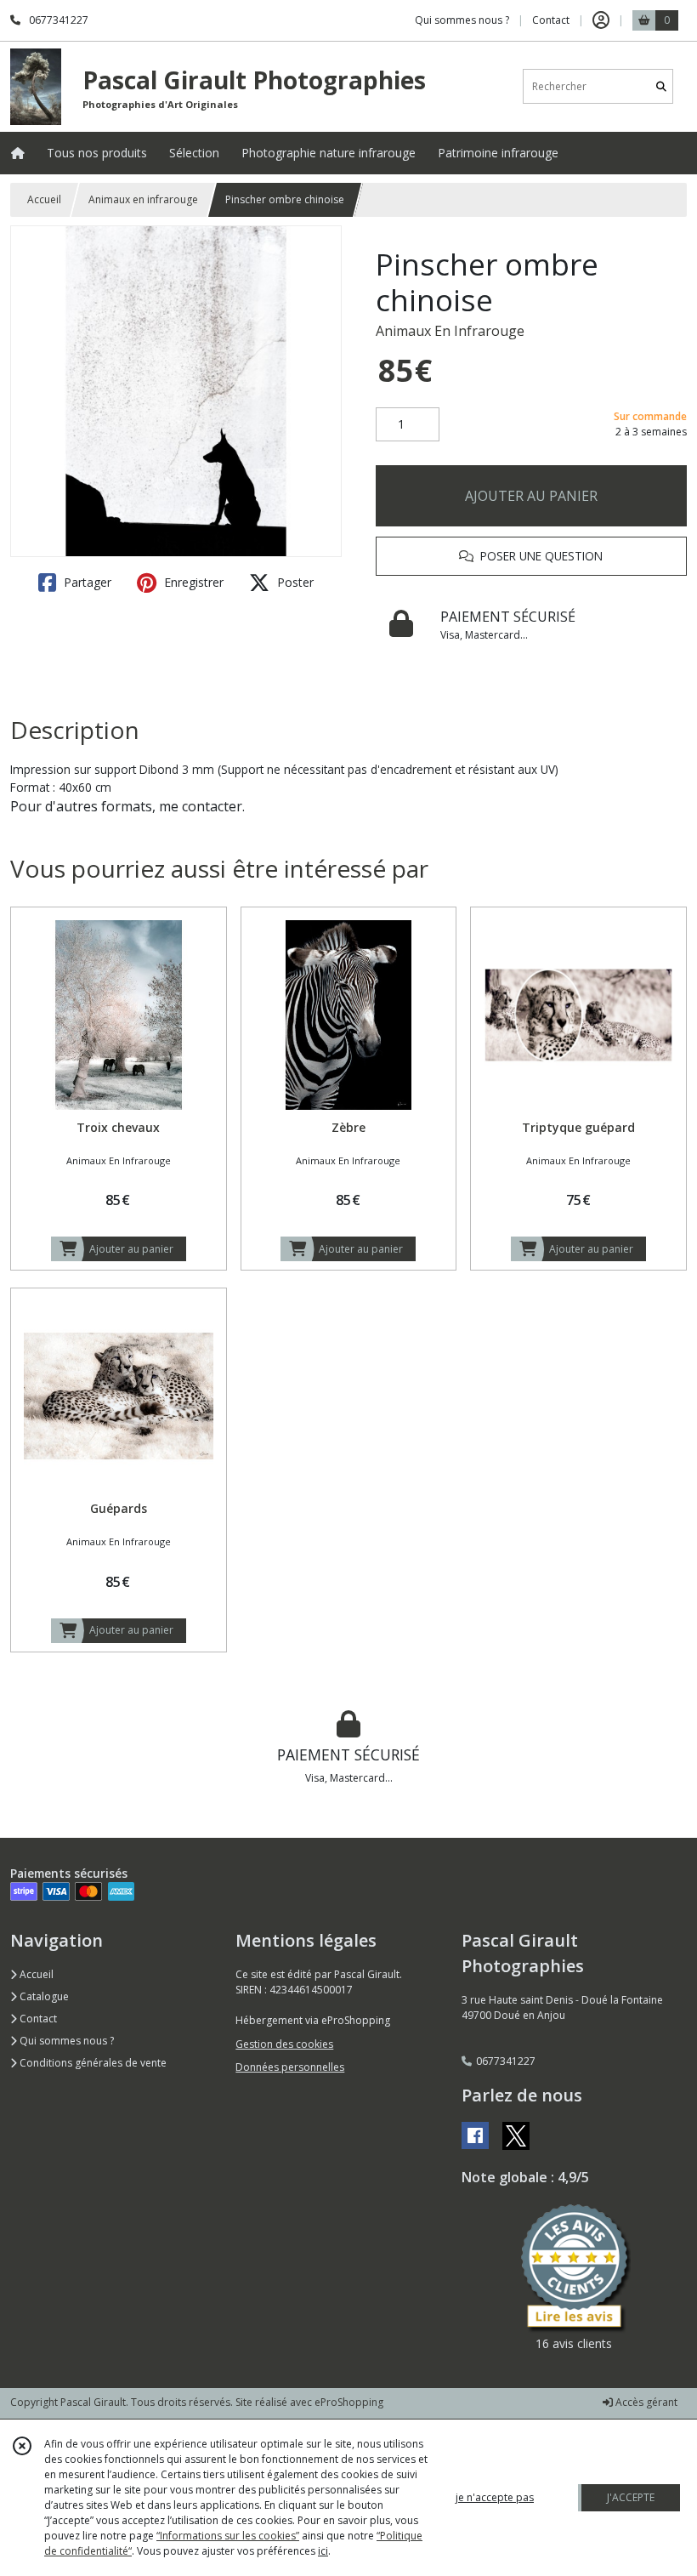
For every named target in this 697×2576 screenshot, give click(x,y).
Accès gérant (645, 2402)
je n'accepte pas (495, 2497)
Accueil (44, 199)
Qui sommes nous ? (65, 2041)
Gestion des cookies (284, 2044)
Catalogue (43, 1996)
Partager (86, 582)
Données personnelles (290, 2067)
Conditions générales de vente (92, 2063)
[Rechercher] (661, 86)
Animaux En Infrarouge (450, 331)
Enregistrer (192, 582)
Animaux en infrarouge (143, 199)
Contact (551, 20)
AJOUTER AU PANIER (531, 496)
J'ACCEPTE (631, 2497)
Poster (294, 582)
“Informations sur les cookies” (228, 2536)
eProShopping (349, 2402)
